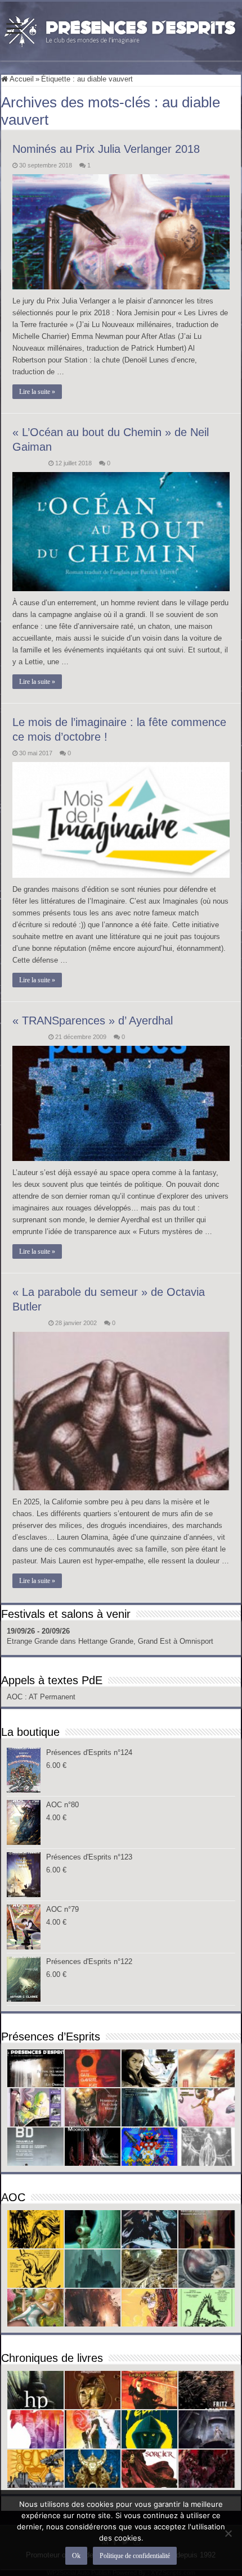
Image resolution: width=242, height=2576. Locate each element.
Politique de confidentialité (135, 2556)
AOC (16, 1697)
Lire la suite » (37, 392)
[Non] (228, 2533)
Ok (76, 2556)
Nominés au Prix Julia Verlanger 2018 (106, 149)
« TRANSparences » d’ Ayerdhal (93, 1021)
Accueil (21, 79)
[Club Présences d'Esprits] (121, 29)
